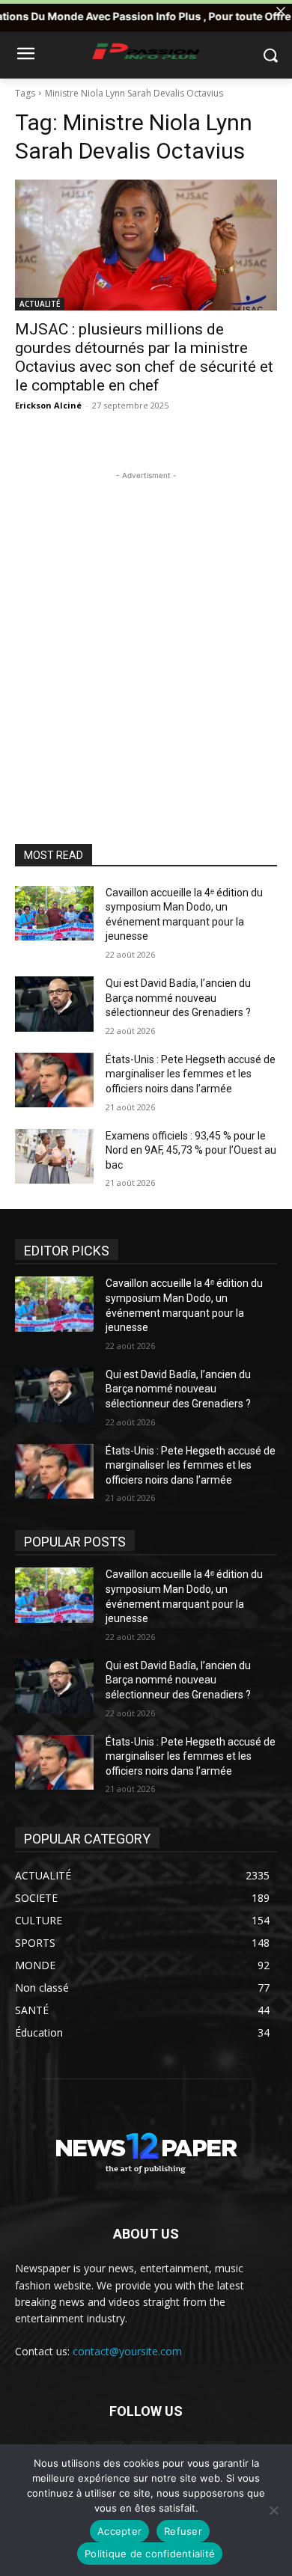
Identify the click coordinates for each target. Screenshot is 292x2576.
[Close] (281, 11)
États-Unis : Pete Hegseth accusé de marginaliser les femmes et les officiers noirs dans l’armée (191, 1074)
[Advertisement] (146, 629)
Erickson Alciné (48, 405)
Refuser (183, 2531)
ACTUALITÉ (40, 304)
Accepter (119, 2531)
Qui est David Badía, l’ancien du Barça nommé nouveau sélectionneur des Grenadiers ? (178, 998)
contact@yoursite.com (127, 2351)
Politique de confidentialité (150, 2554)
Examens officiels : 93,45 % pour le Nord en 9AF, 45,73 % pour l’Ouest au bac (191, 1150)
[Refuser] (273, 2510)
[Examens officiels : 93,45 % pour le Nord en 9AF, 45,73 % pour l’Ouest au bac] (54, 1157)
